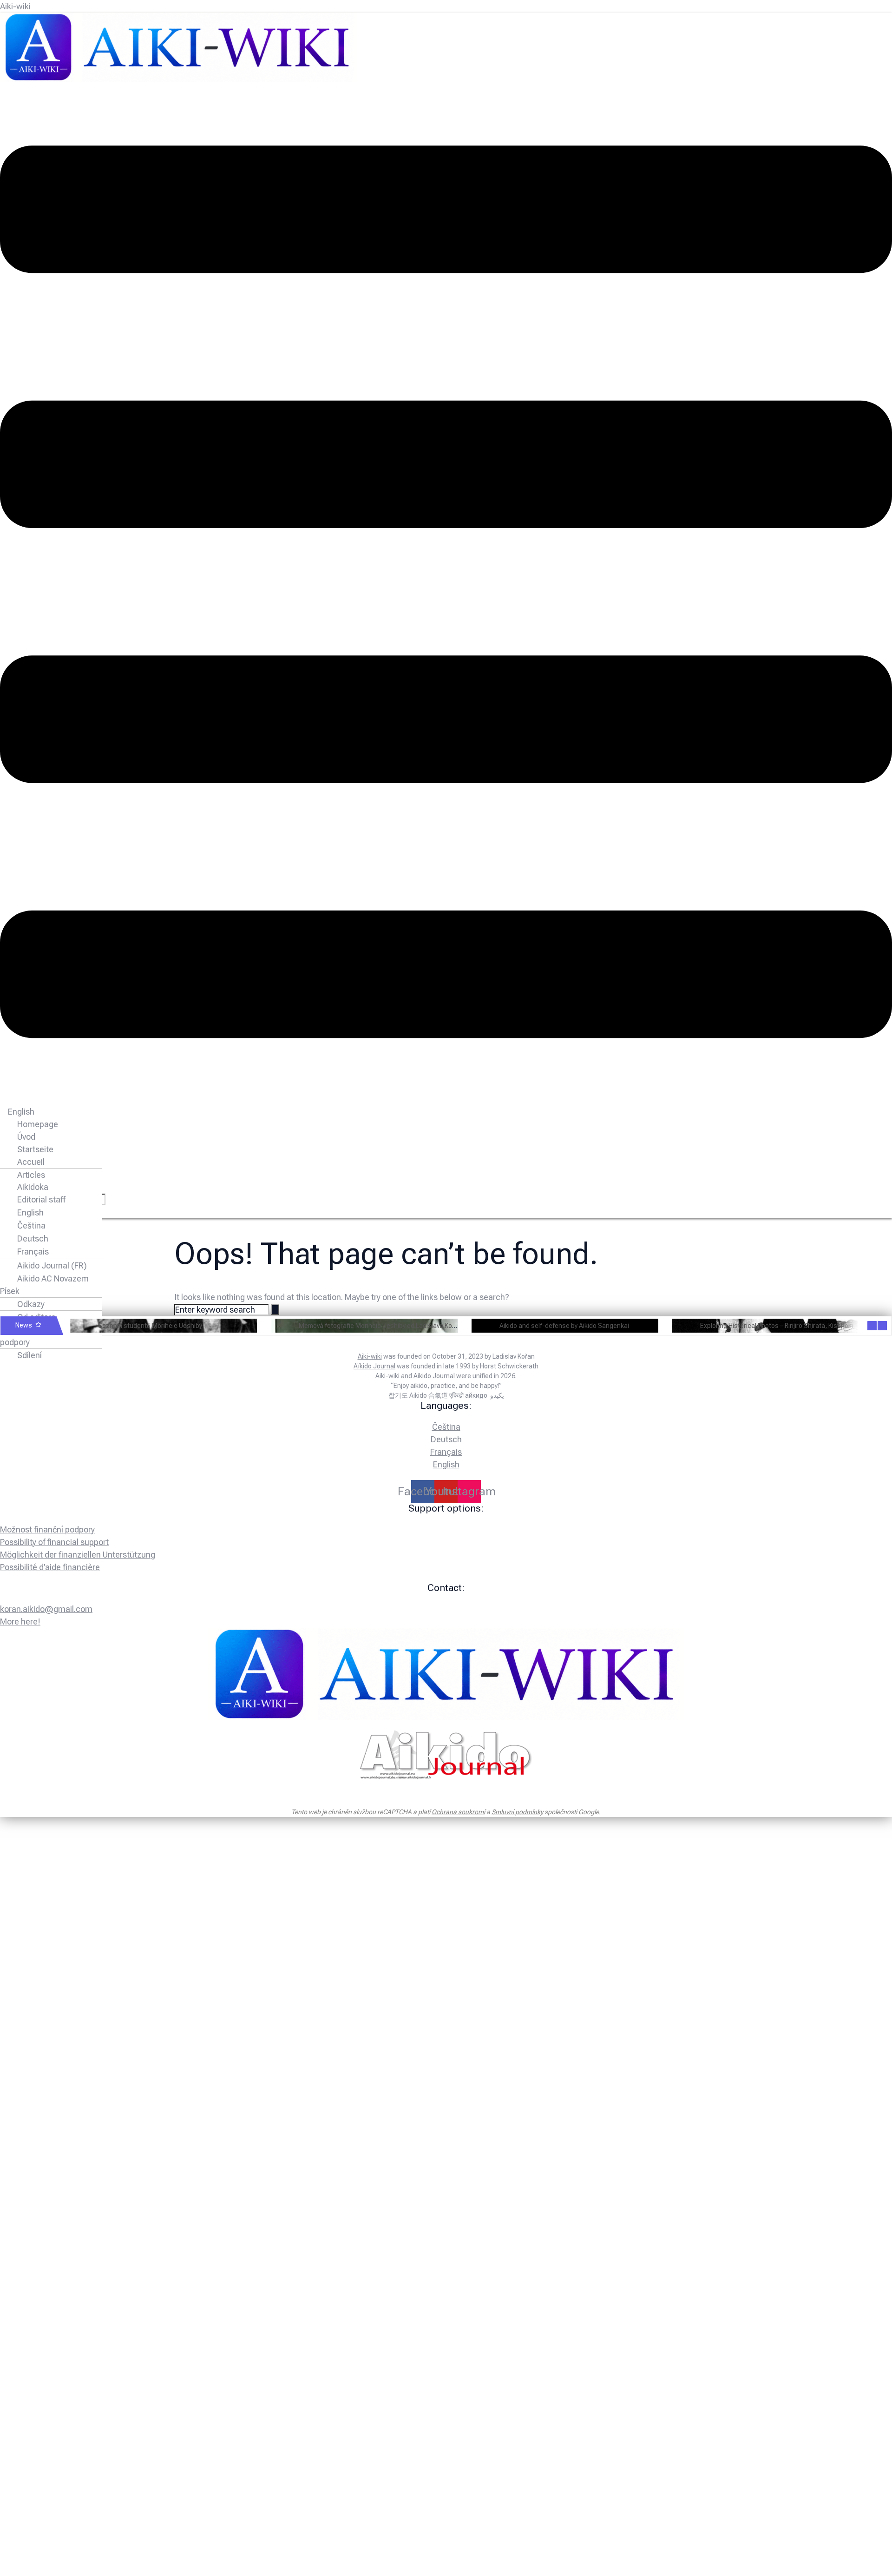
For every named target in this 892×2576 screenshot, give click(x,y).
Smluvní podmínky (517, 1812)
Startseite (35, 1149)
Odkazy (31, 1304)
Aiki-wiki (15, 6)
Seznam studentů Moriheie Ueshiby (150, 1325)
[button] (446, 593)
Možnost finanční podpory (40, 1336)
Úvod (26, 1137)
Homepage (38, 1124)
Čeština (31, 1225)
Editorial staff (41, 1199)
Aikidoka (33, 1187)
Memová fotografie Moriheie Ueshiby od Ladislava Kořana (382, 1325)
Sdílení (30, 1355)
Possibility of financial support (54, 1542)
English (21, 1112)
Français (33, 1252)
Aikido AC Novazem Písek (44, 1285)
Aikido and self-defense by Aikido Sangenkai (564, 1325)
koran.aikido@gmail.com (46, 1609)
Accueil (31, 1162)
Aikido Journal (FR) (52, 1265)
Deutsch (33, 1238)
